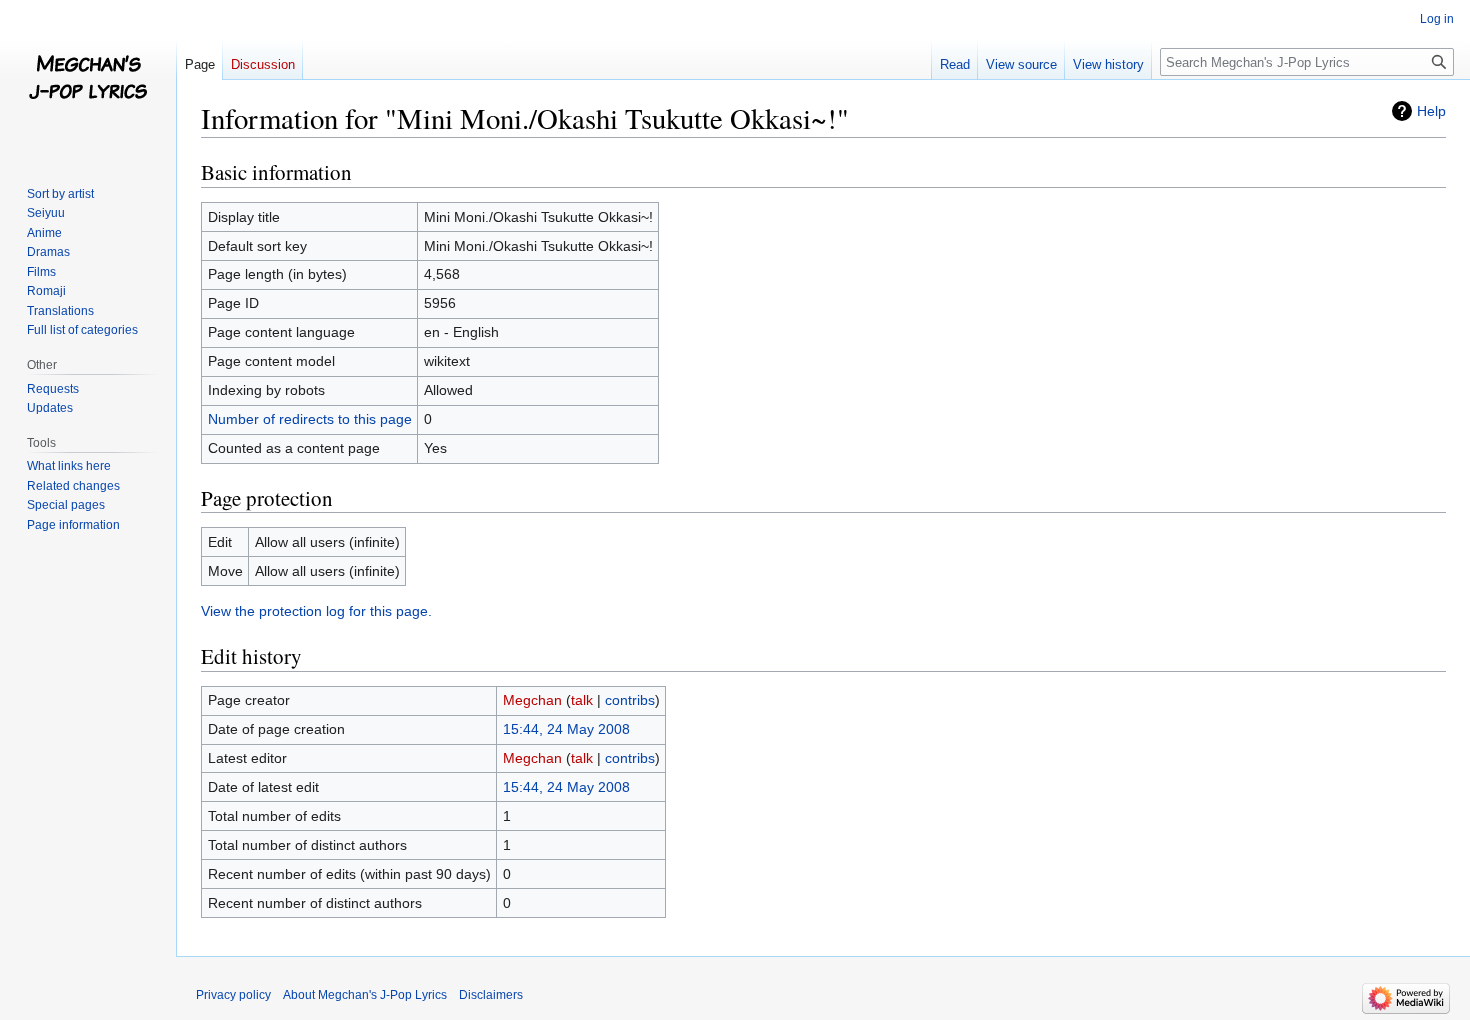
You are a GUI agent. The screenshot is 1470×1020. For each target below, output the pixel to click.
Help (1431, 111)
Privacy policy (233, 995)
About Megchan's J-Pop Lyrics (365, 995)
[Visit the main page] (88, 80)
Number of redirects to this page (310, 419)
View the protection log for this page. (316, 611)
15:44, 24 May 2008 (566, 729)
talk (582, 700)
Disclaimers (491, 995)
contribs (630, 700)
